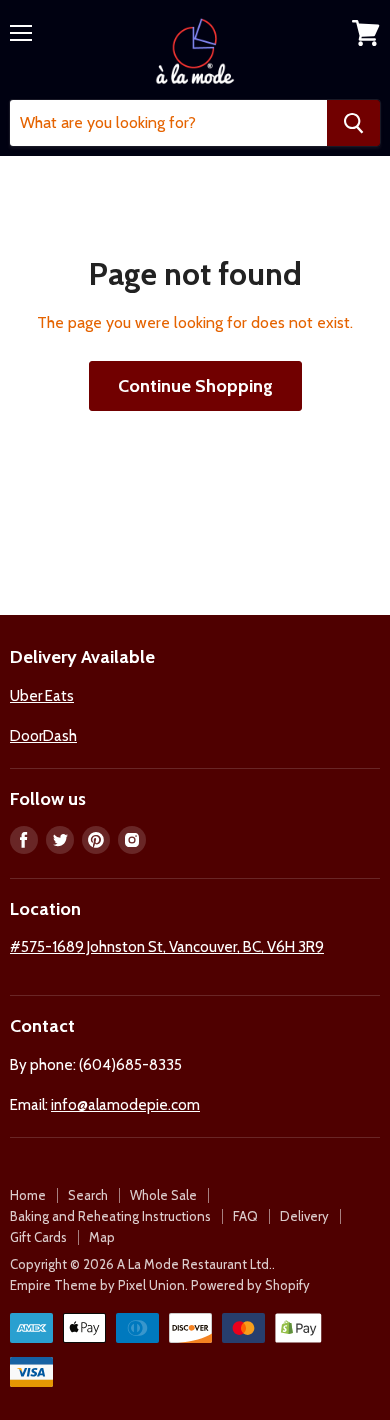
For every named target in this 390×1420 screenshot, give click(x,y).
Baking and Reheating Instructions (110, 1216)
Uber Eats (42, 696)
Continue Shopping (195, 386)
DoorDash (43, 736)
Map (102, 1237)
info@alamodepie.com (125, 1105)
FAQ (245, 1216)
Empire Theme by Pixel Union (97, 1285)
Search (88, 1195)
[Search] (353, 123)
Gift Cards (38, 1237)
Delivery (304, 1216)
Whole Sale (163, 1195)
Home (28, 1195)
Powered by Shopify (250, 1285)
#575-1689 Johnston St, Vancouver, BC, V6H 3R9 (167, 947)
